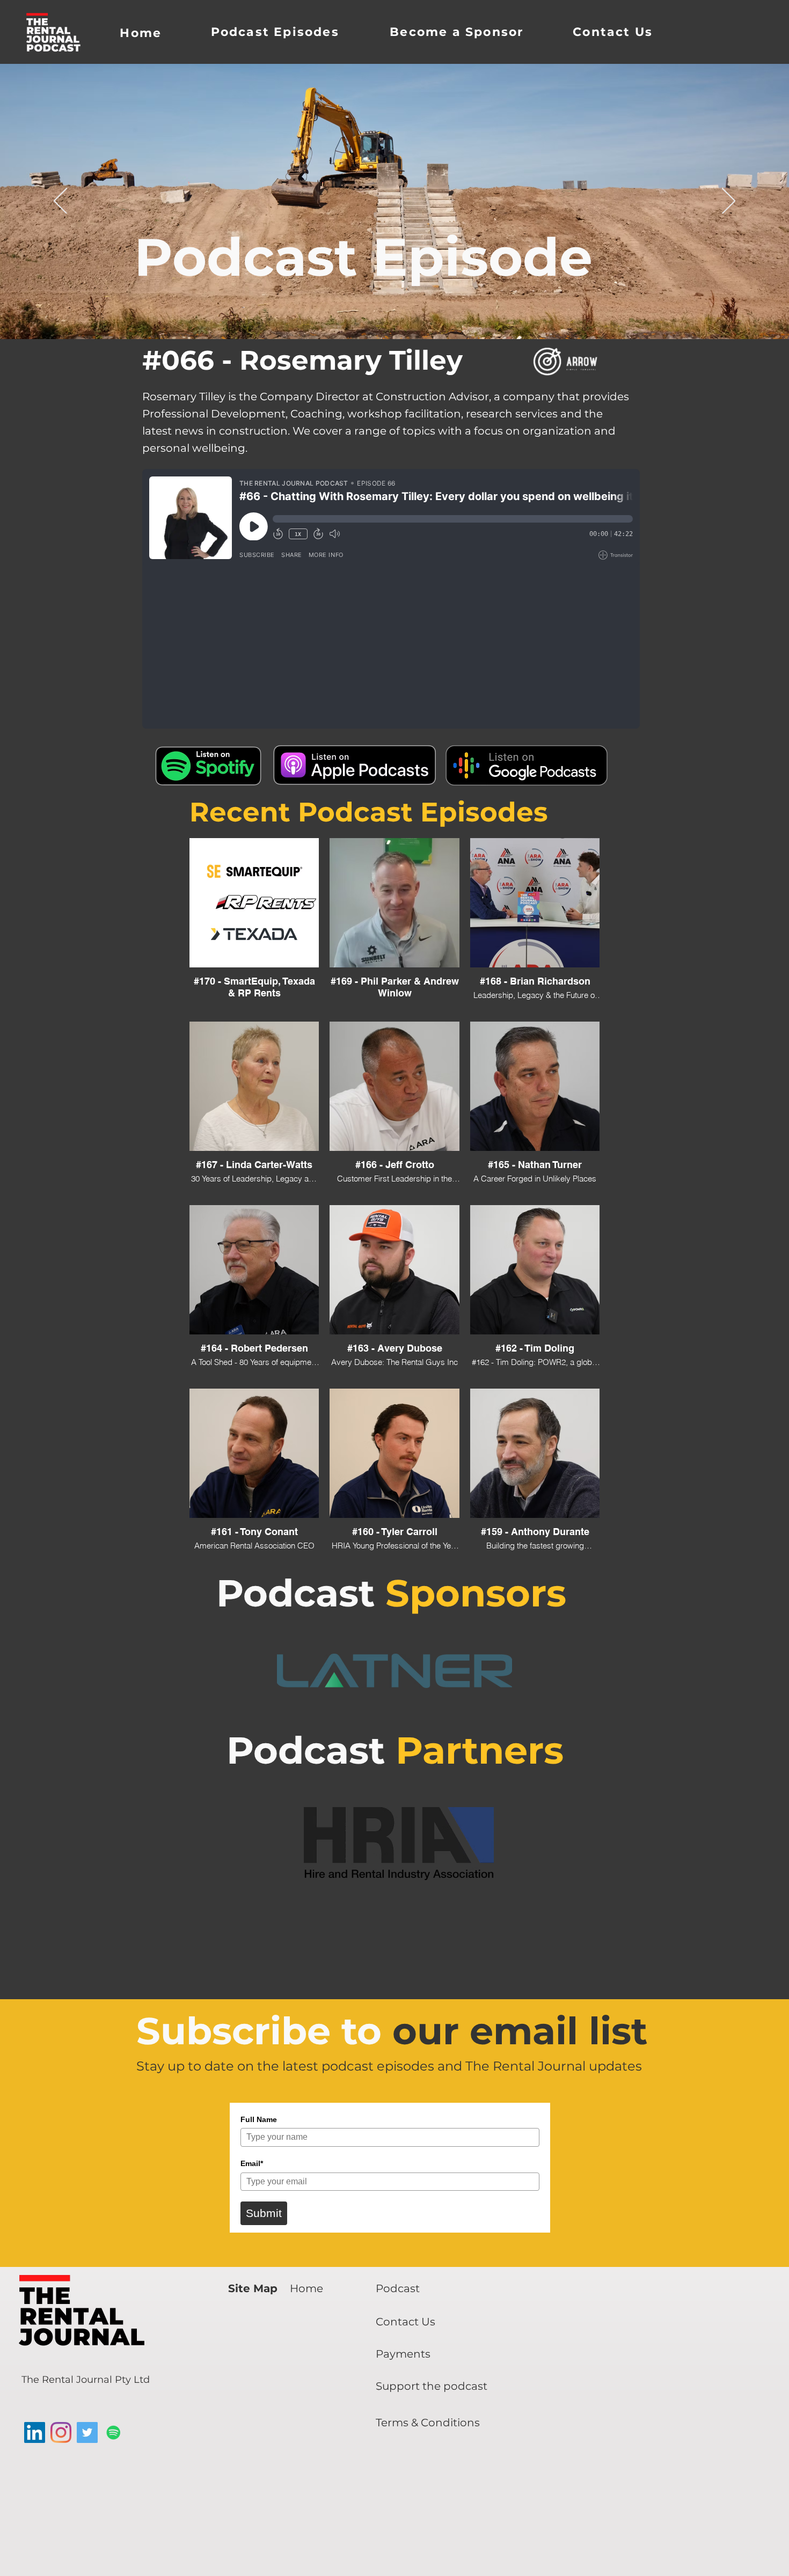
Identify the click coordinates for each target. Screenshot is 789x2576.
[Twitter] (87, 2432)
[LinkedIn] (35, 2432)
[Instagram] (61, 2432)
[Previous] (60, 202)
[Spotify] (114, 2432)
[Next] (729, 202)
